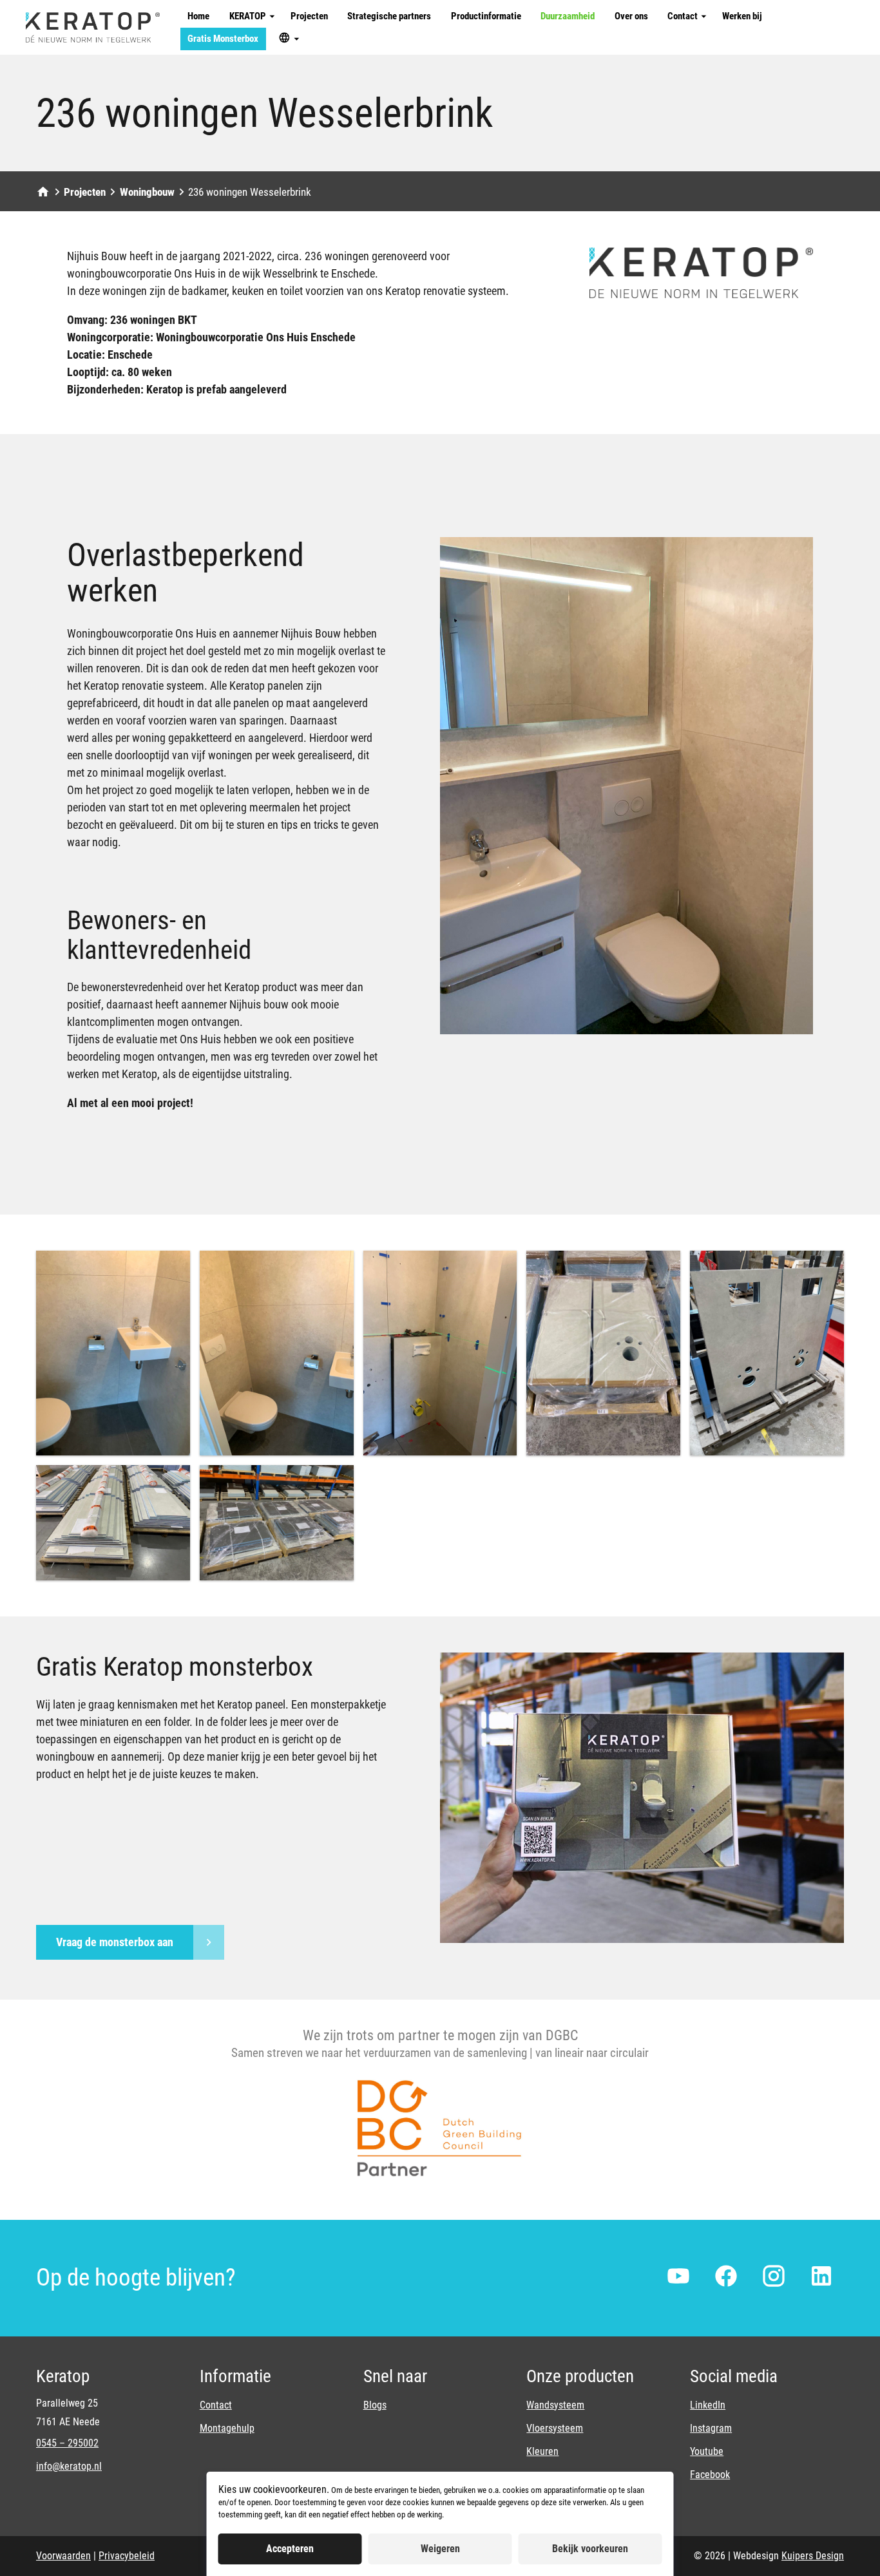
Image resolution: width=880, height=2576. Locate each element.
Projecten (85, 192)
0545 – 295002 (67, 2443)
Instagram (711, 2428)
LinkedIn (708, 2405)
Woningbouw (147, 192)
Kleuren (542, 2451)
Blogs (375, 2405)
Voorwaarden (63, 2556)
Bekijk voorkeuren (590, 2549)
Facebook (710, 2475)
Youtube (707, 2451)
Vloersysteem (555, 2428)
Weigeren (440, 2549)
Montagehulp (227, 2428)
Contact (216, 2405)
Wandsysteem (555, 2405)
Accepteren (290, 2549)
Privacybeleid (127, 2556)
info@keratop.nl (69, 2466)
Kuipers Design (813, 2556)
